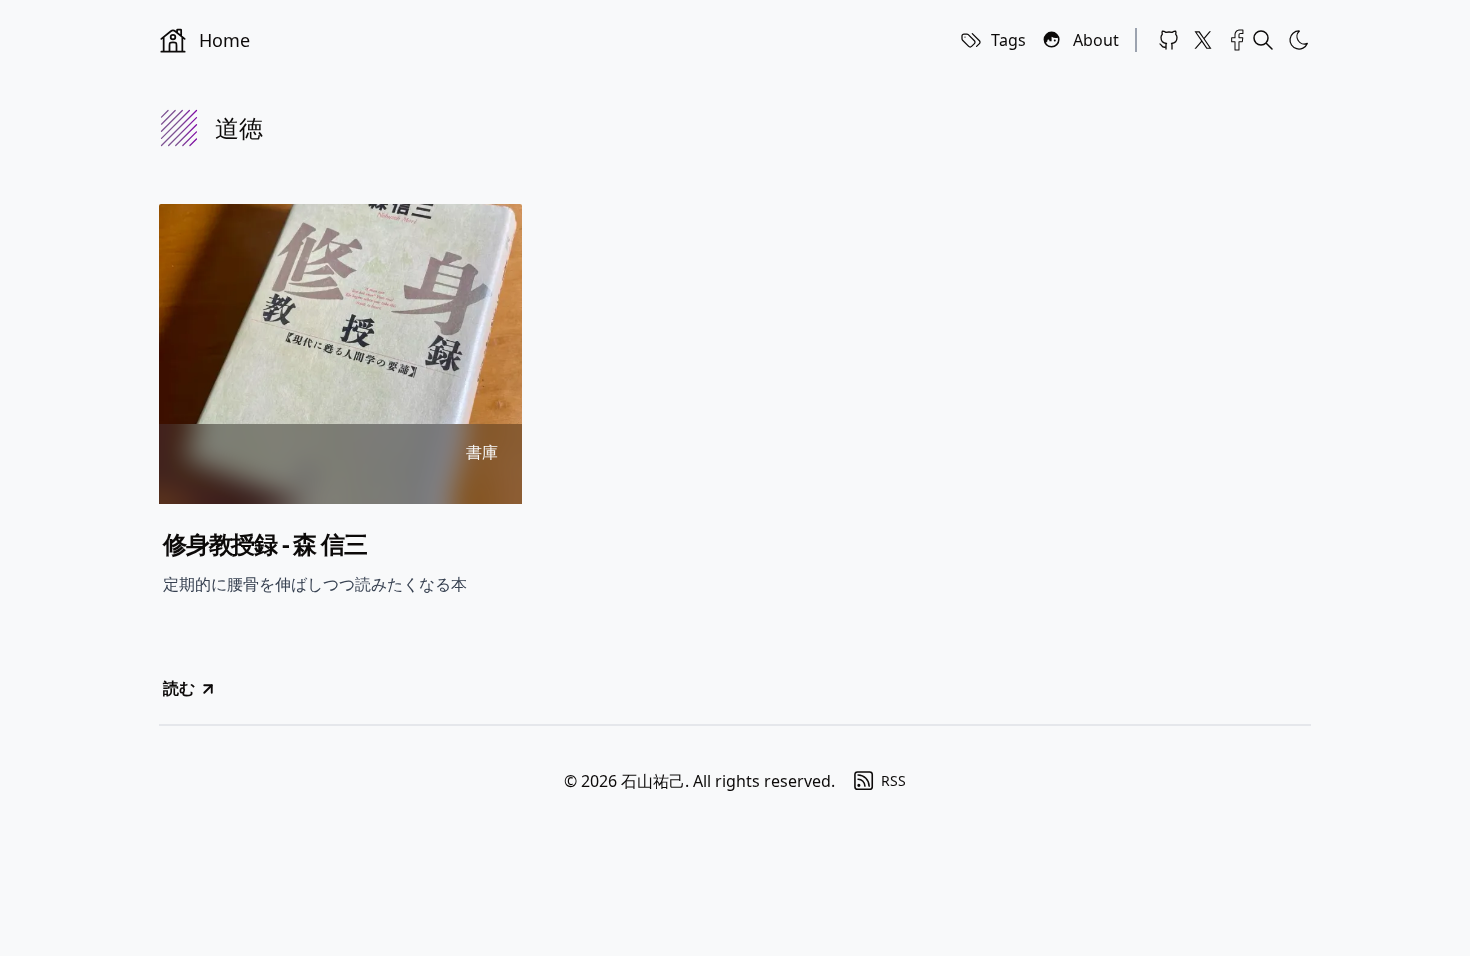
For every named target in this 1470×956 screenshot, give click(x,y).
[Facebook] (1237, 40)
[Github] (1169, 40)
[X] (1203, 40)
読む (179, 688)
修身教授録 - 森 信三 (265, 544)
